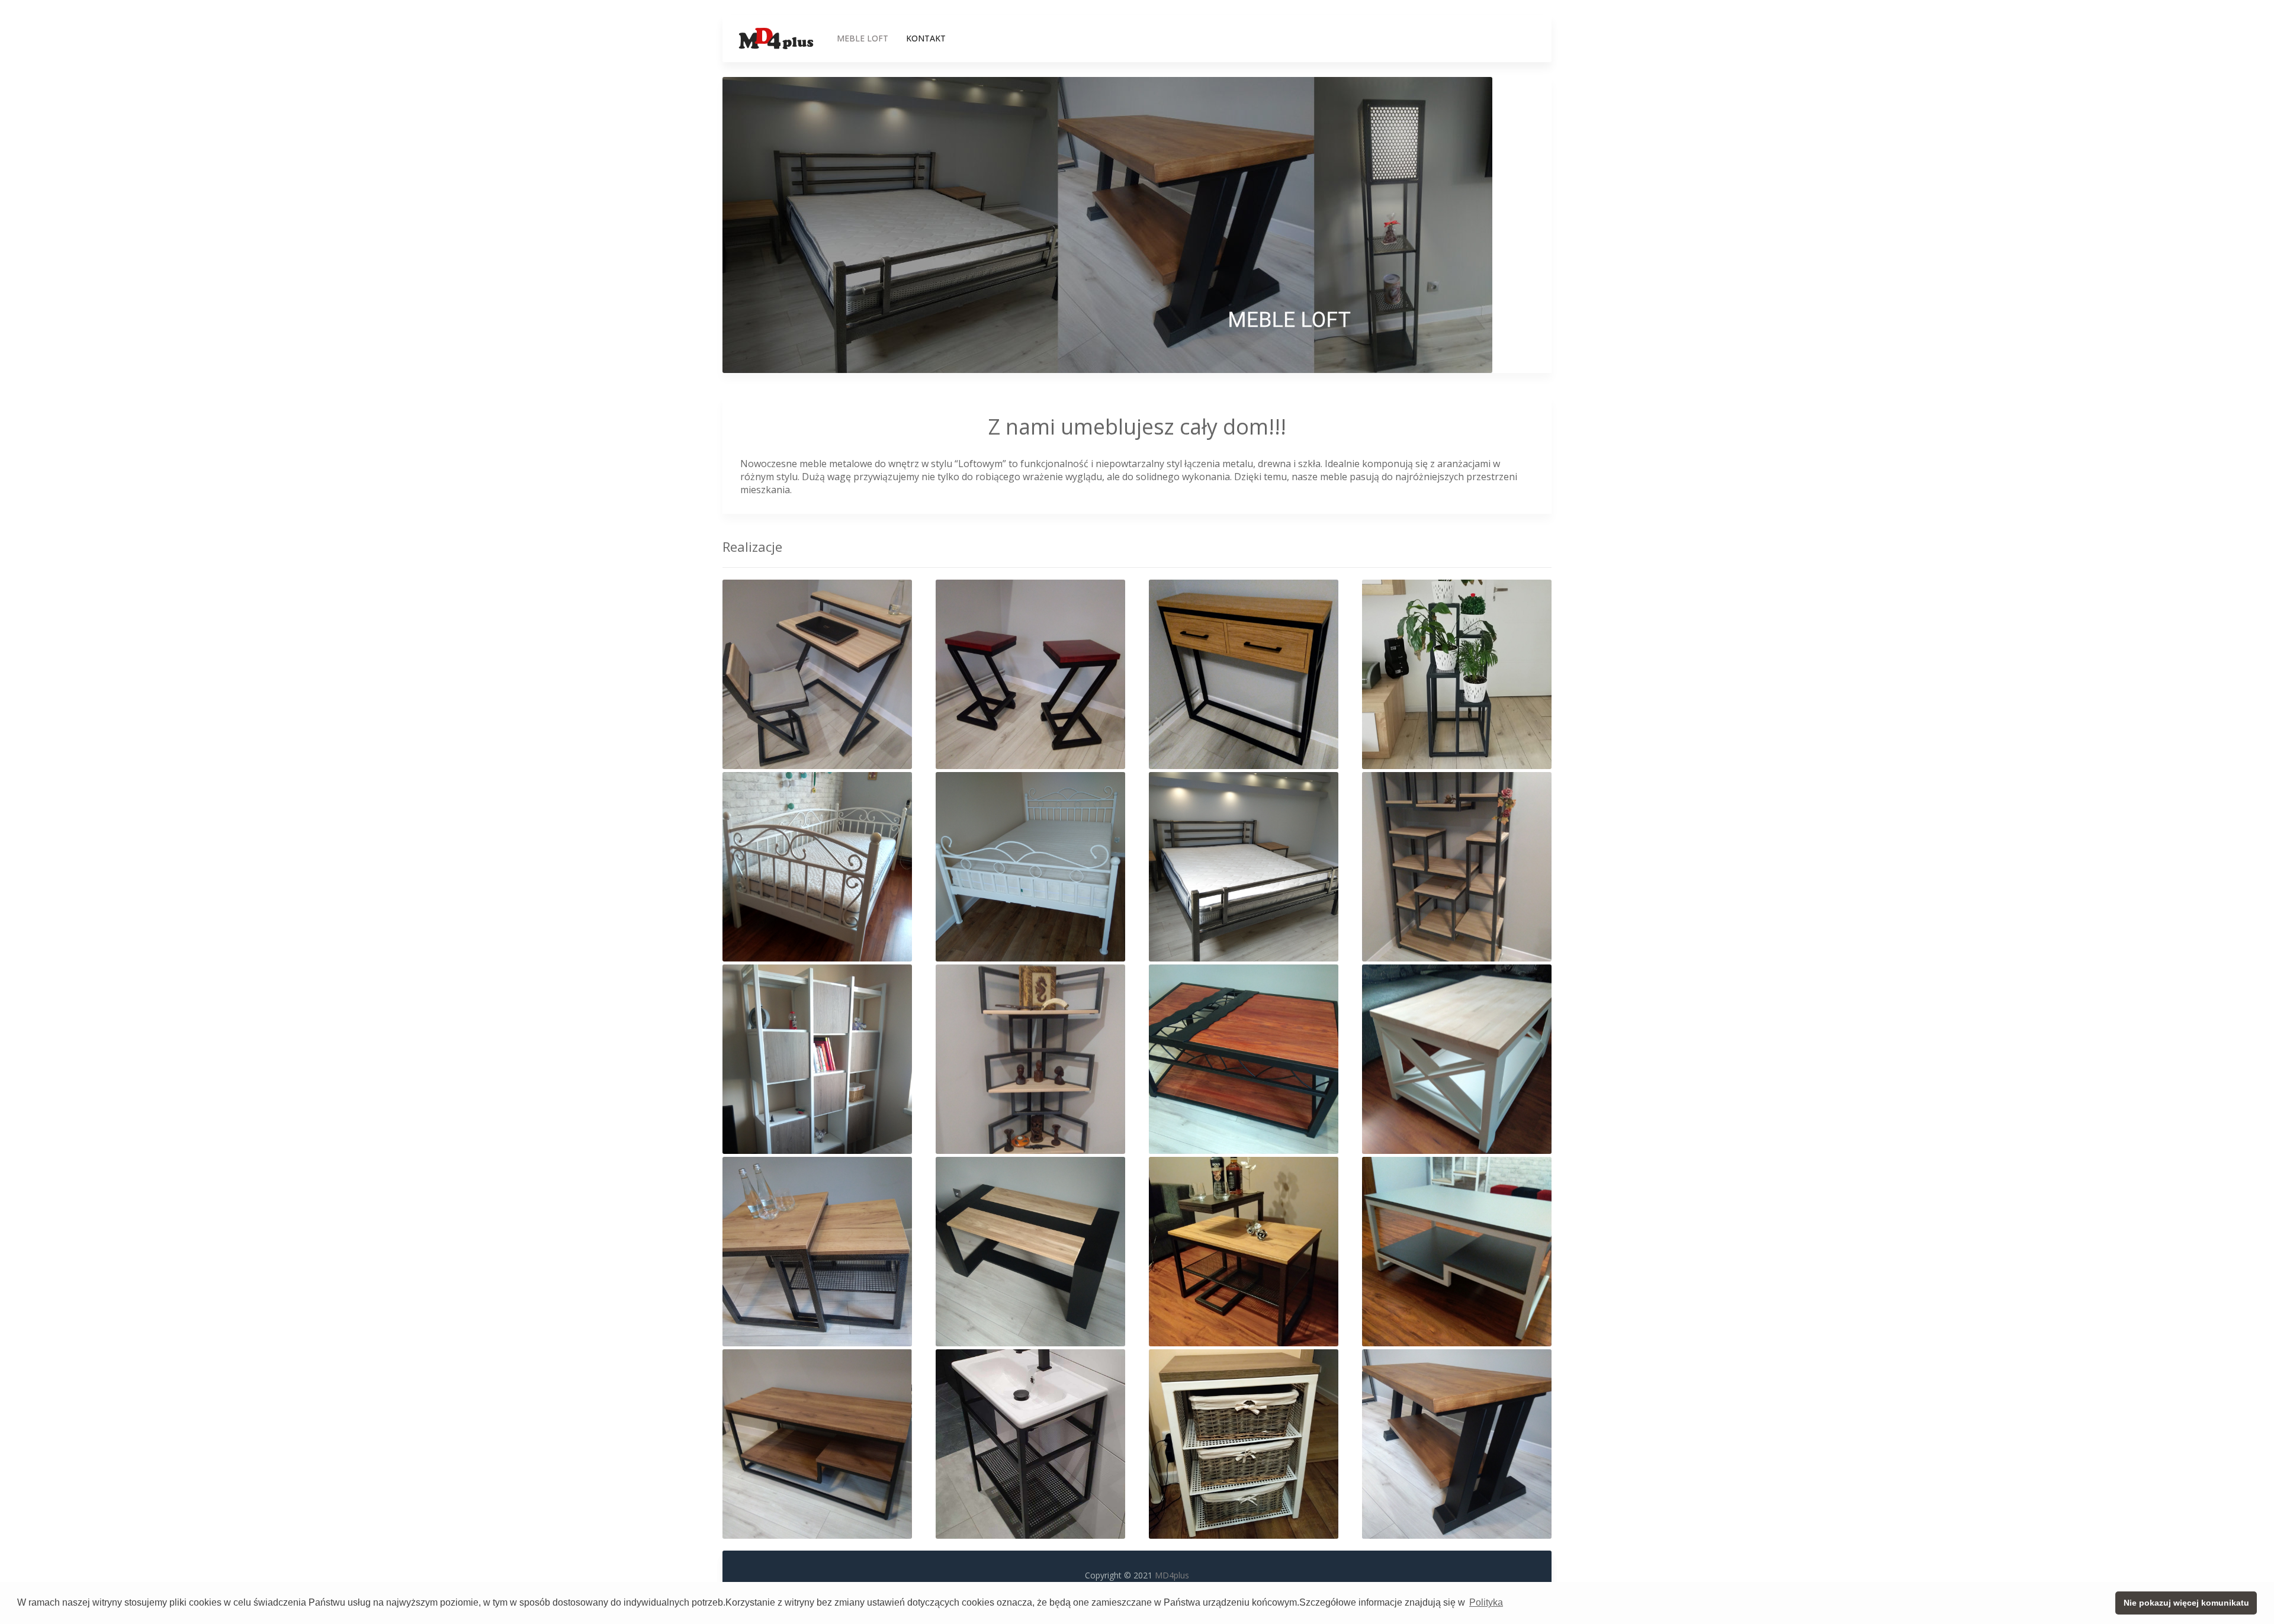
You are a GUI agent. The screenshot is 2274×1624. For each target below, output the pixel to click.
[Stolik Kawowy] (817, 1443)
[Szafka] (1244, 1443)
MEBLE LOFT (863, 38)
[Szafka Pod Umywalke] (1030, 1443)
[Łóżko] (817, 866)
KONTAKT (926, 38)
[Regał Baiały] (817, 1058)
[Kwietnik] (1457, 673)
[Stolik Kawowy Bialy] (1457, 1251)
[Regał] (1457, 866)
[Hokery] (1030, 673)
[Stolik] (1244, 1058)
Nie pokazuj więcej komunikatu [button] (2186, 1603)
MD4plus (1172, 1575)
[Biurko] (817, 673)
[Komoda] (1244, 673)
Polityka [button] (1486, 1602)
